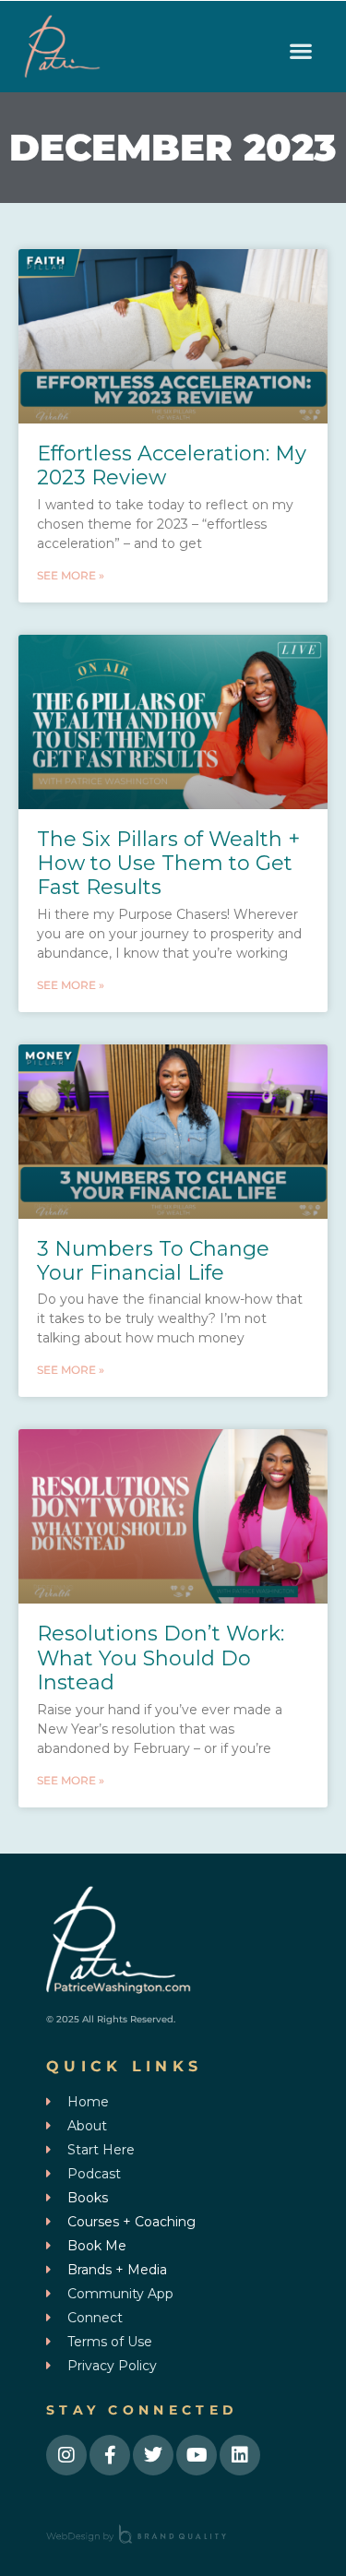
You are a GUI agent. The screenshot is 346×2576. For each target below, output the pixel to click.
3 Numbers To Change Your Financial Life (153, 1261)
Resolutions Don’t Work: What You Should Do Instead (161, 1658)
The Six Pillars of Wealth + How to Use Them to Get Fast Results (168, 864)
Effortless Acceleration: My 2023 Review (172, 465)
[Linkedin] (240, 2455)
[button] (300, 51)
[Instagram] (66, 2455)
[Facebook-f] (110, 2455)
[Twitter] (153, 2455)
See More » (71, 575)
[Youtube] (197, 2455)
